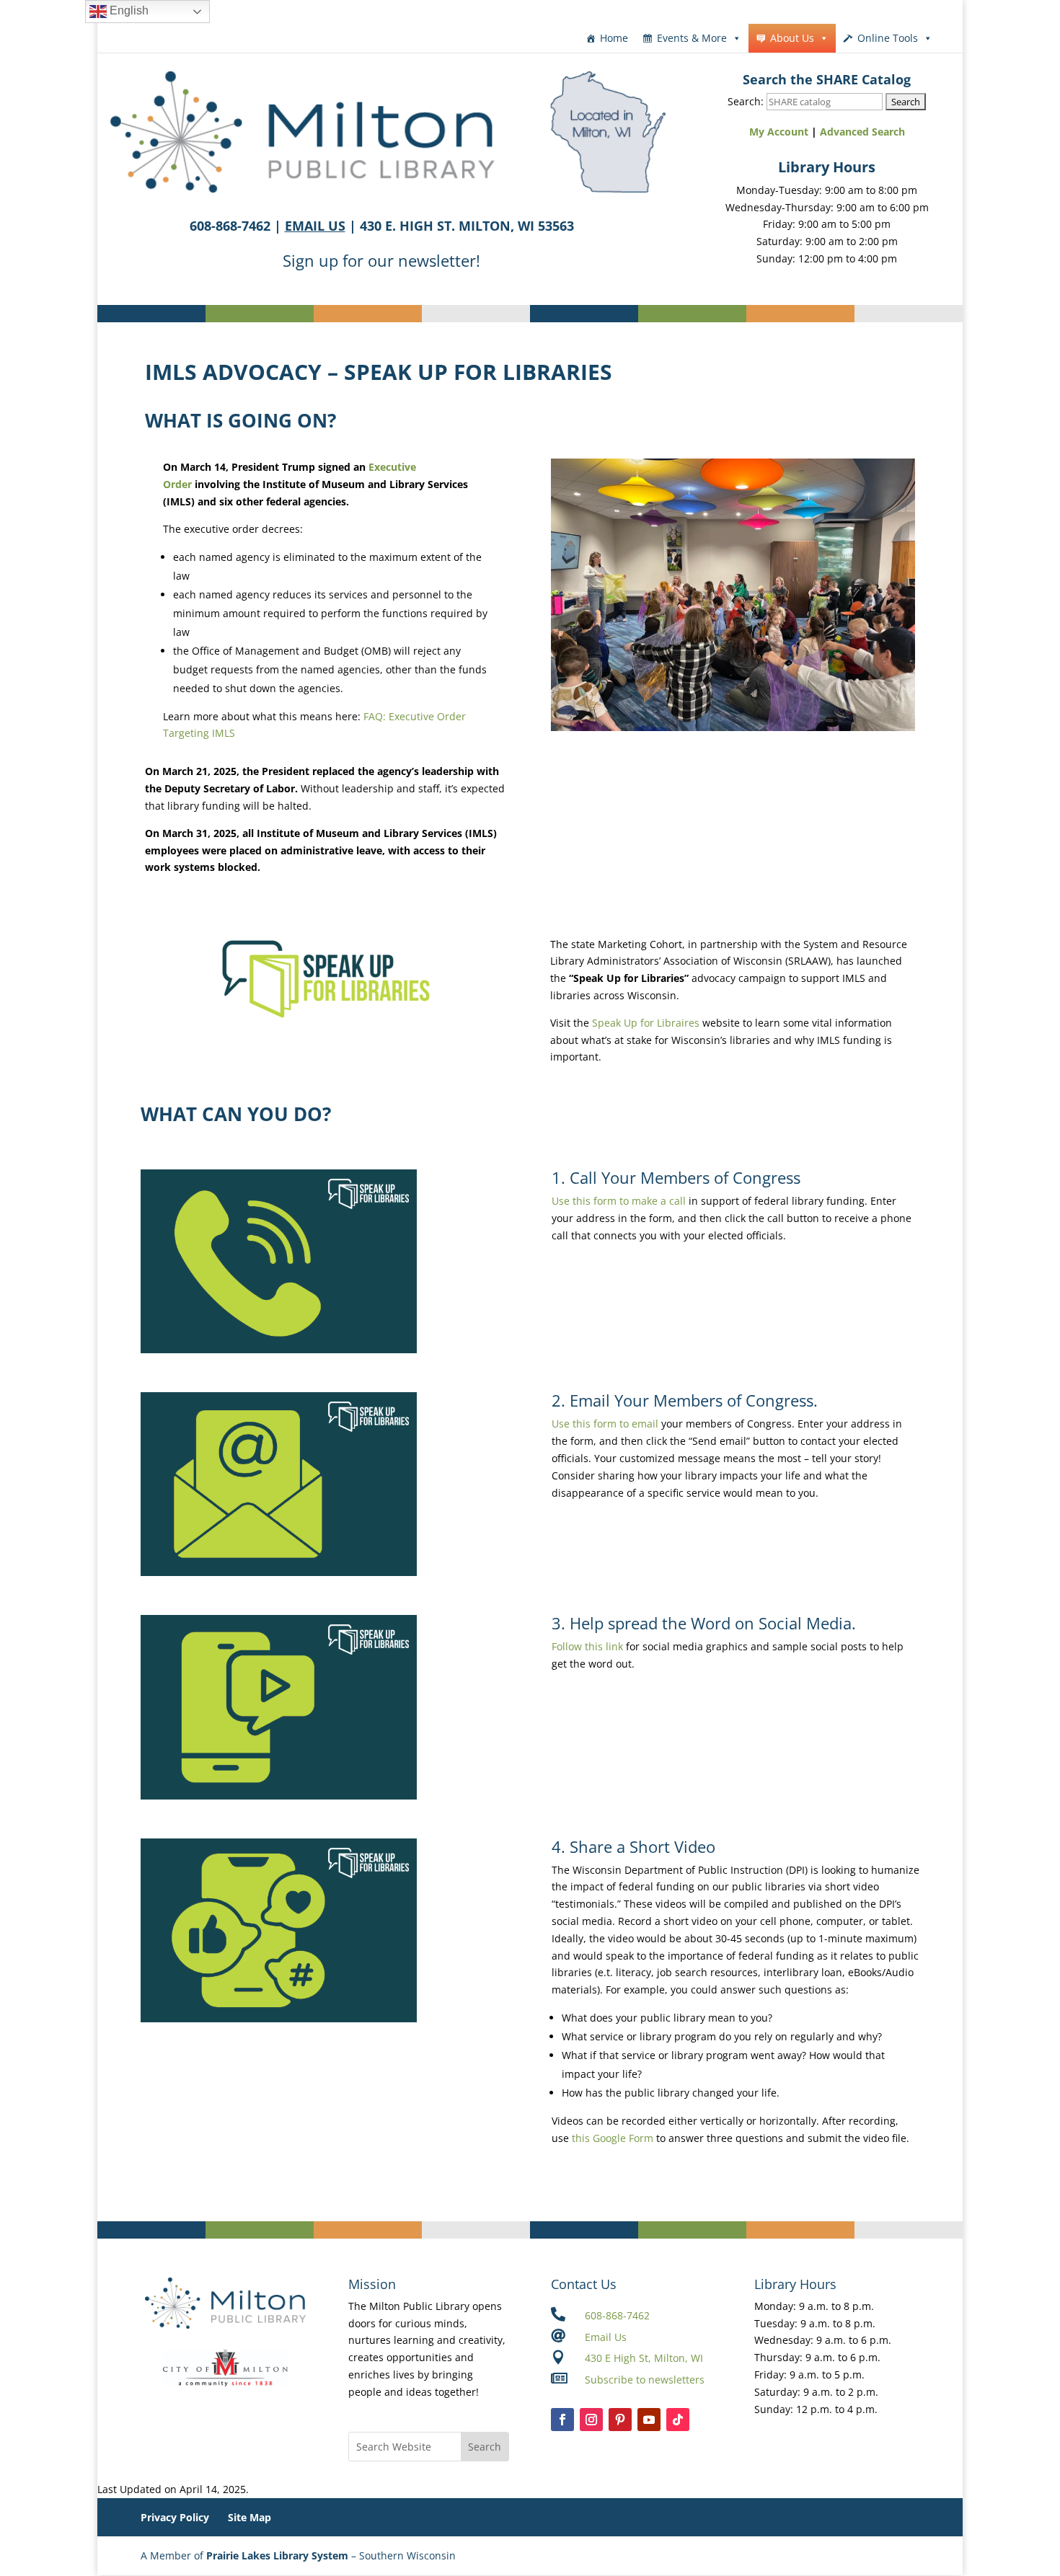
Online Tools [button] (888, 38)
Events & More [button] (692, 38)
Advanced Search (862, 132)
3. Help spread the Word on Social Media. (704, 1623)
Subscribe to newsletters (645, 2380)
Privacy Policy (175, 2517)
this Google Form (613, 2138)
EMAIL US (315, 226)
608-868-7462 (617, 2315)
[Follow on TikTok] (678, 2420)
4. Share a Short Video (633, 1846)
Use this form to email (605, 1424)
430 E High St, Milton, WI (644, 2358)
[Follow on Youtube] (649, 2420)
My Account (779, 132)
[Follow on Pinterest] (620, 2420)
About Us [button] (792, 38)
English (128, 10)
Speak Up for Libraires (646, 1023)
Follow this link (587, 1646)
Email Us (606, 2337)
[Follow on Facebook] (562, 2420)
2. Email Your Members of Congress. (685, 1400)
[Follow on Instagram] (591, 2420)
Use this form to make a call (619, 1201)
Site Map (249, 2517)
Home (614, 38)
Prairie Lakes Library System (277, 2555)
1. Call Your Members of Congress (676, 1177)
